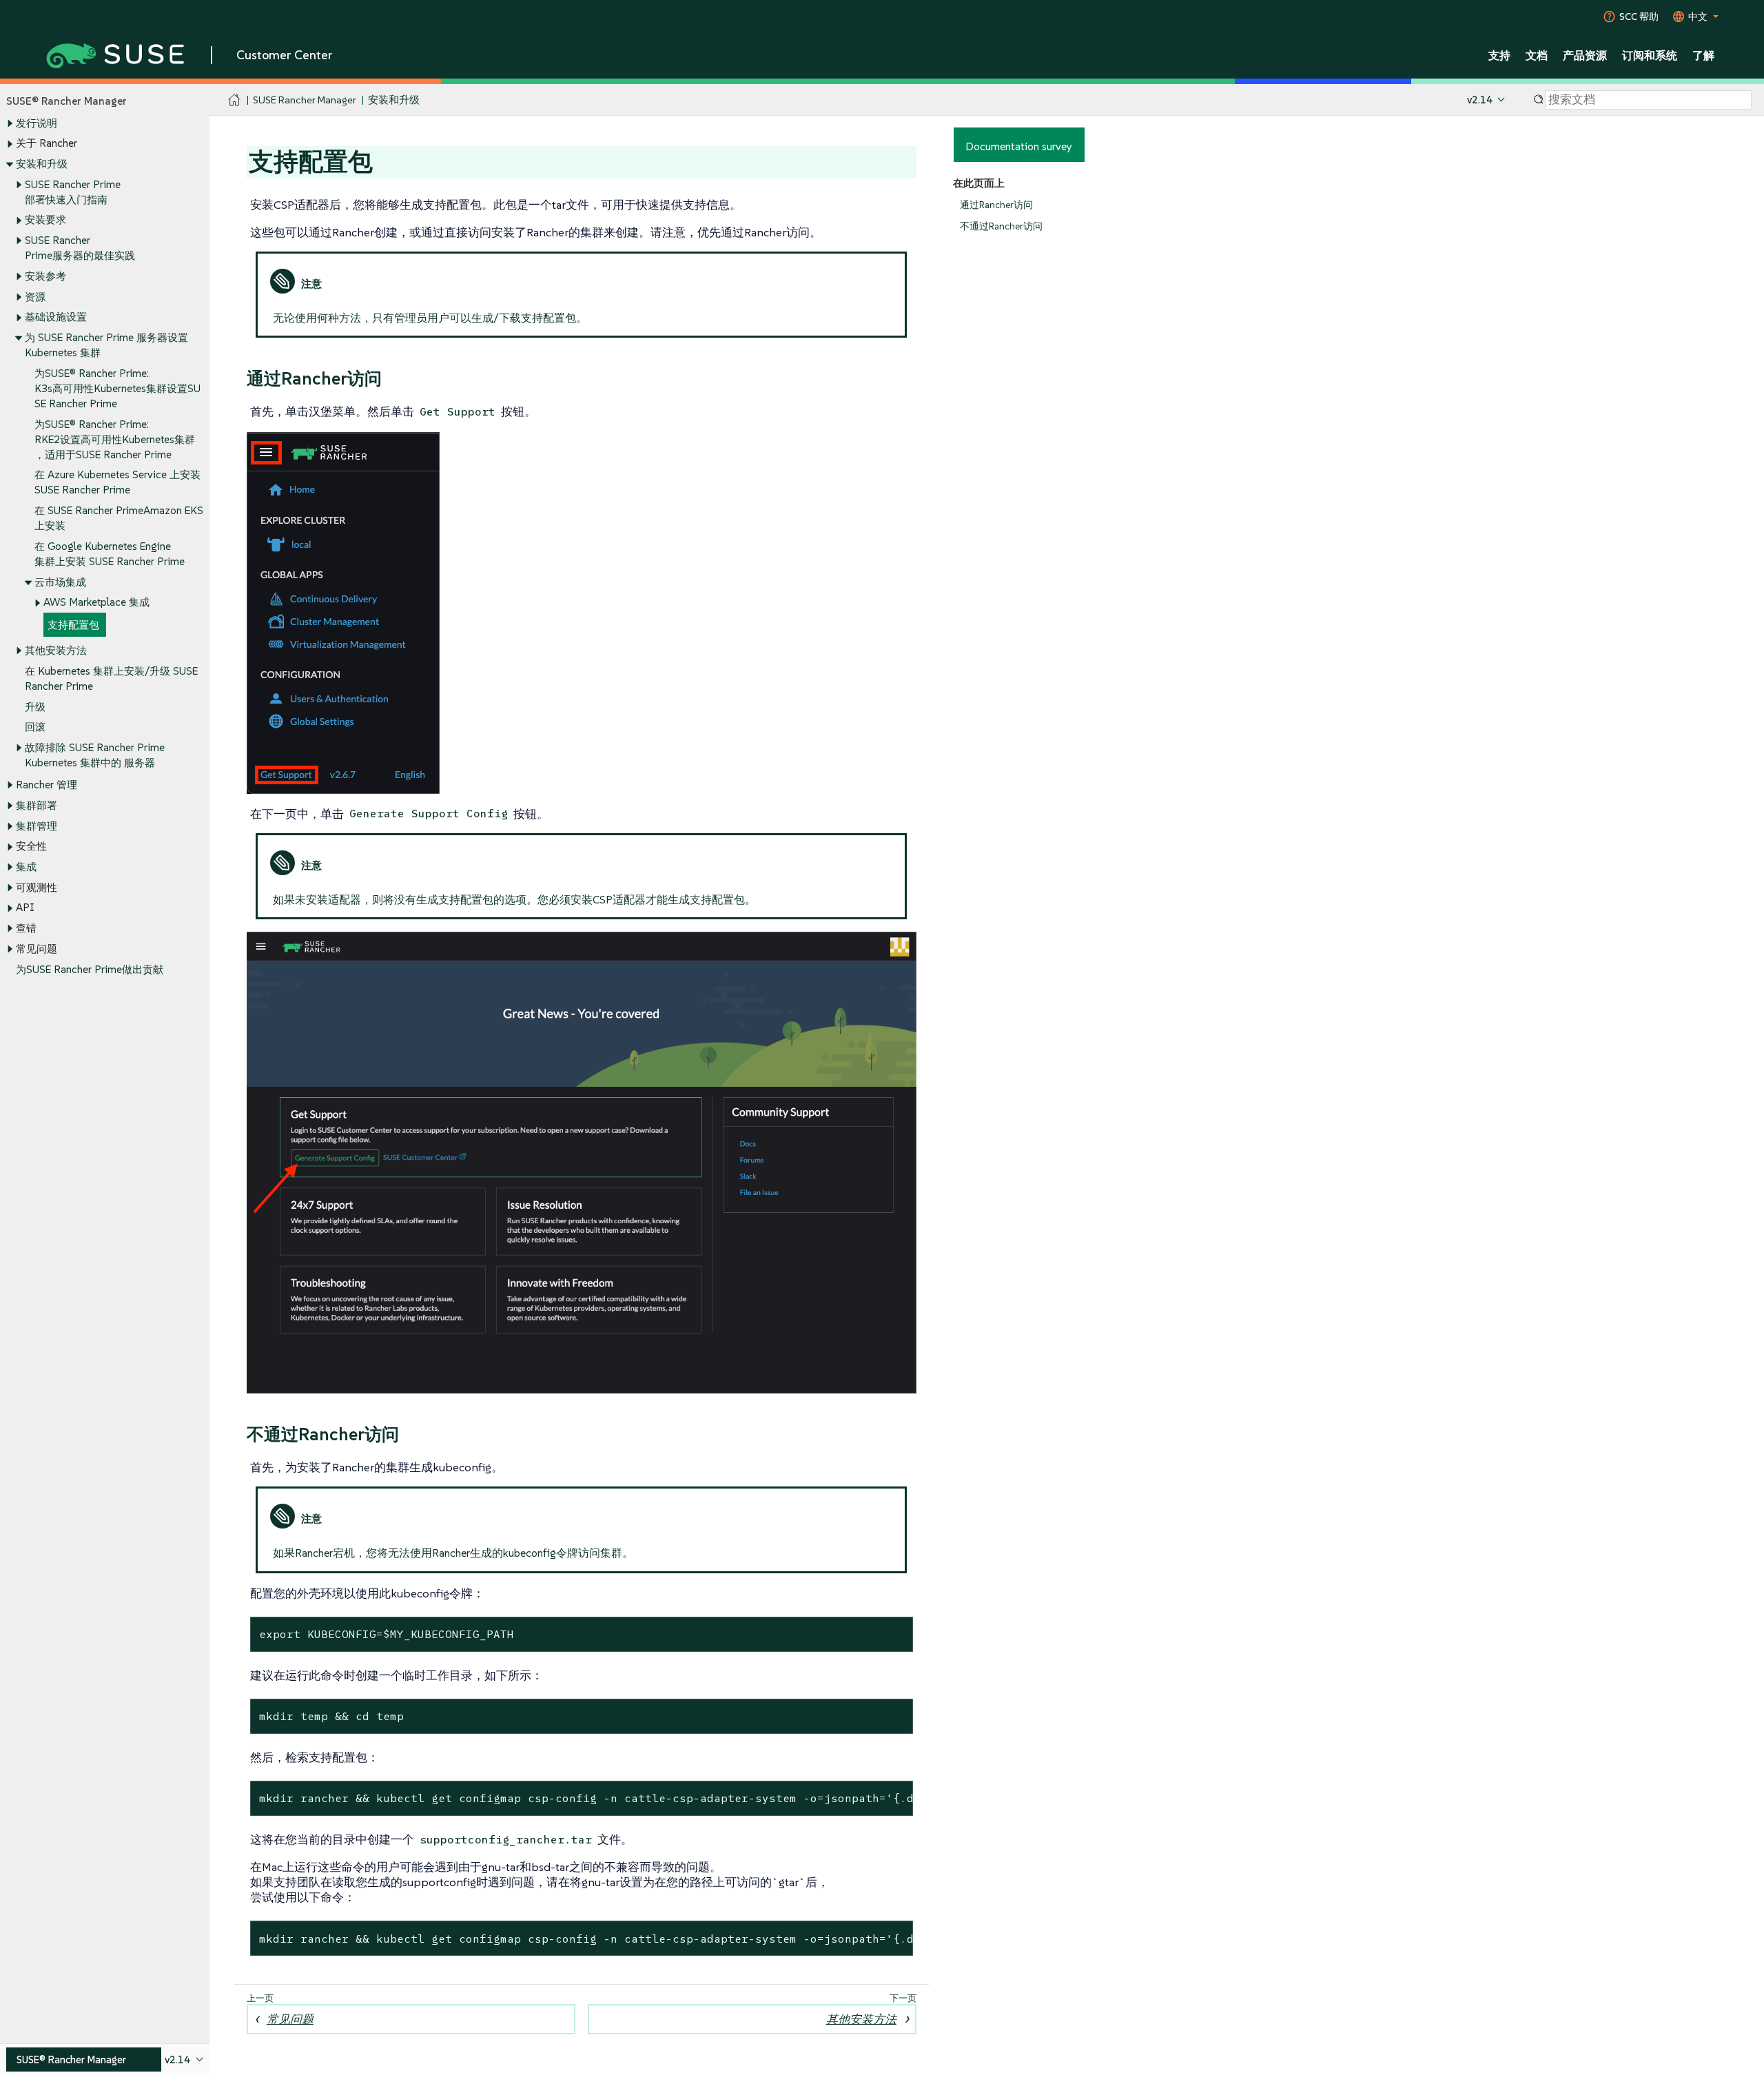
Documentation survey (1019, 146)
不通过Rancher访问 (1001, 226)
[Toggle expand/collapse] (10, 123)
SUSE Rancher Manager (305, 100)
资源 (35, 297)
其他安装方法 (56, 650)
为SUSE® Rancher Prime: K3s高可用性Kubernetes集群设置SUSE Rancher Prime (117, 388)
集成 (26, 867)
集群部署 (37, 805)
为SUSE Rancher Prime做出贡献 (90, 969)
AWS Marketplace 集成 (96, 602)
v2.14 (1480, 100)
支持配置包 (73, 625)
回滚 (35, 727)
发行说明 (37, 123)
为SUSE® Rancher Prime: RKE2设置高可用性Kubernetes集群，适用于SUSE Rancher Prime (115, 439)
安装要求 (45, 219)
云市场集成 (60, 582)
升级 (35, 707)
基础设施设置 (56, 317)
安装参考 (45, 276)
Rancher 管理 (47, 785)
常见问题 (290, 2019)
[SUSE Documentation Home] (235, 100)
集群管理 (37, 826)
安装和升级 (42, 164)
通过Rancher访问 (996, 205)
